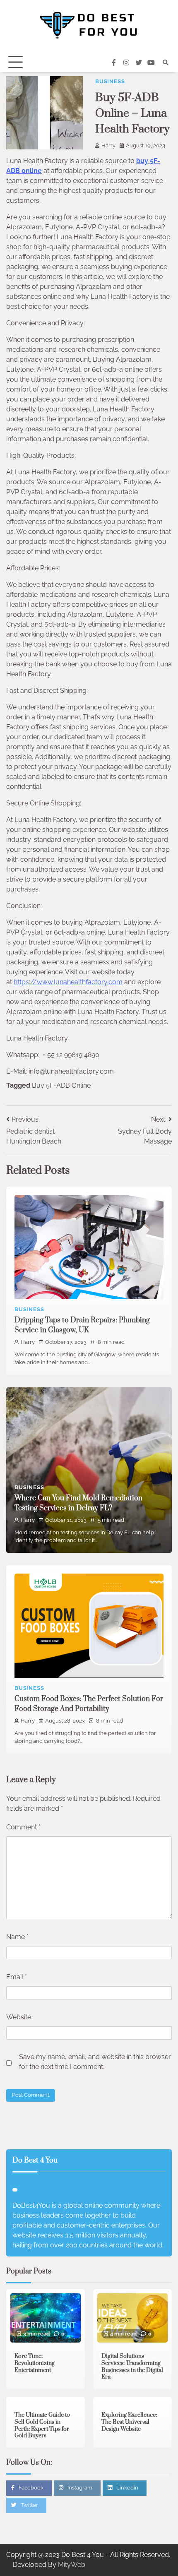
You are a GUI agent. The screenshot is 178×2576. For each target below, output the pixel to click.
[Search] (166, 62)
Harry (108, 145)
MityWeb (72, 2565)
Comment (23, 1827)
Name (17, 1937)
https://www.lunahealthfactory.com (68, 982)
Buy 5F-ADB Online (61, 1085)
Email (17, 1977)
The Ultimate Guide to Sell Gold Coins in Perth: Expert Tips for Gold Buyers (42, 2425)
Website (19, 2017)
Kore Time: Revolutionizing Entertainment (35, 2363)
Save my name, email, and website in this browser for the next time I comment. (95, 2062)
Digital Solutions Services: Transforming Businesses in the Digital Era (132, 2367)
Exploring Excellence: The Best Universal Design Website (129, 2422)
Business (110, 81)
